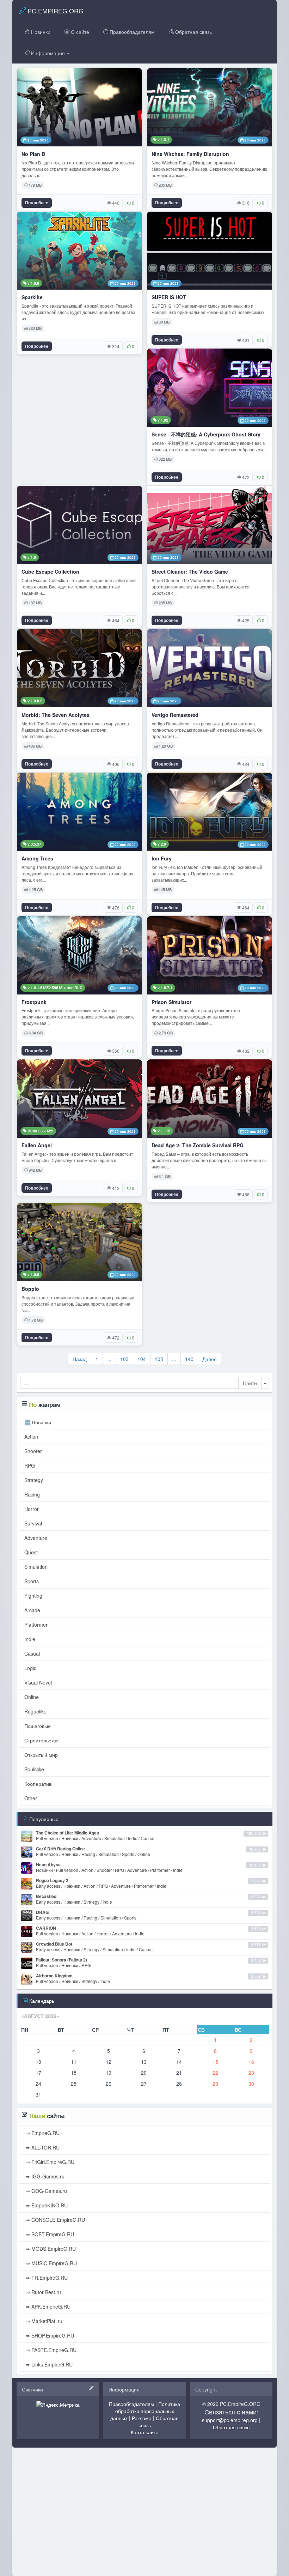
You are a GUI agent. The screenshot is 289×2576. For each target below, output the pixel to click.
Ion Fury (162, 858)
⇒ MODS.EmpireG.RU (50, 2249)
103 (124, 1359)
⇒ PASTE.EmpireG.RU (50, 2350)
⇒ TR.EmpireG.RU (46, 2278)
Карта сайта (145, 2432)
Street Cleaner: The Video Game (190, 572)
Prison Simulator (171, 1002)
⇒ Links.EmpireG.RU (48, 2364)
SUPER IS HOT (169, 297)
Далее (210, 1359)
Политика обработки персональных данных (145, 2411)
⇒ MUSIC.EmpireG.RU (51, 2263)
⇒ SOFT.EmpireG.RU (49, 2234)
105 (159, 1359)
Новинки (40, 32)
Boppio (30, 1289)
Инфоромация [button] (48, 53)
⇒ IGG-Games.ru (44, 2176)
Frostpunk (34, 1002)
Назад (80, 1359)
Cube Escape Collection (50, 572)
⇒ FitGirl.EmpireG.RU (49, 2162)
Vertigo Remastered (175, 715)
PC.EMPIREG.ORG (55, 11)
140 (189, 1359)
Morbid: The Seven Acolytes (56, 715)
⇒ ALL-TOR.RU (42, 2147)
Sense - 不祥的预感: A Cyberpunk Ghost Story (206, 434)
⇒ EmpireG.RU (42, 2133)
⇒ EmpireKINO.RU (46, 2205)
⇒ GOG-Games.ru (46, 2191)
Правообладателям (131, 32)
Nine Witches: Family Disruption (190, 154)
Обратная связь (193, 32)
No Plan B (33, 154)
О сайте (79, 32)
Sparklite (32, 297)
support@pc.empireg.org (230, 2420)
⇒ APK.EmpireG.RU (47, 2306)
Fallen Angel (37, 1145)
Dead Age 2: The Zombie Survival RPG (198, 1145)
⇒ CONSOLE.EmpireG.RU (55, 2220)
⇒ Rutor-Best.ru (43, 2292)
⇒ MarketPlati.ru (43, 2321)
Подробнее (37, 202)
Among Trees (37, 858)
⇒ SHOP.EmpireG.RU (49, 2335)
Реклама (142, 2418)
